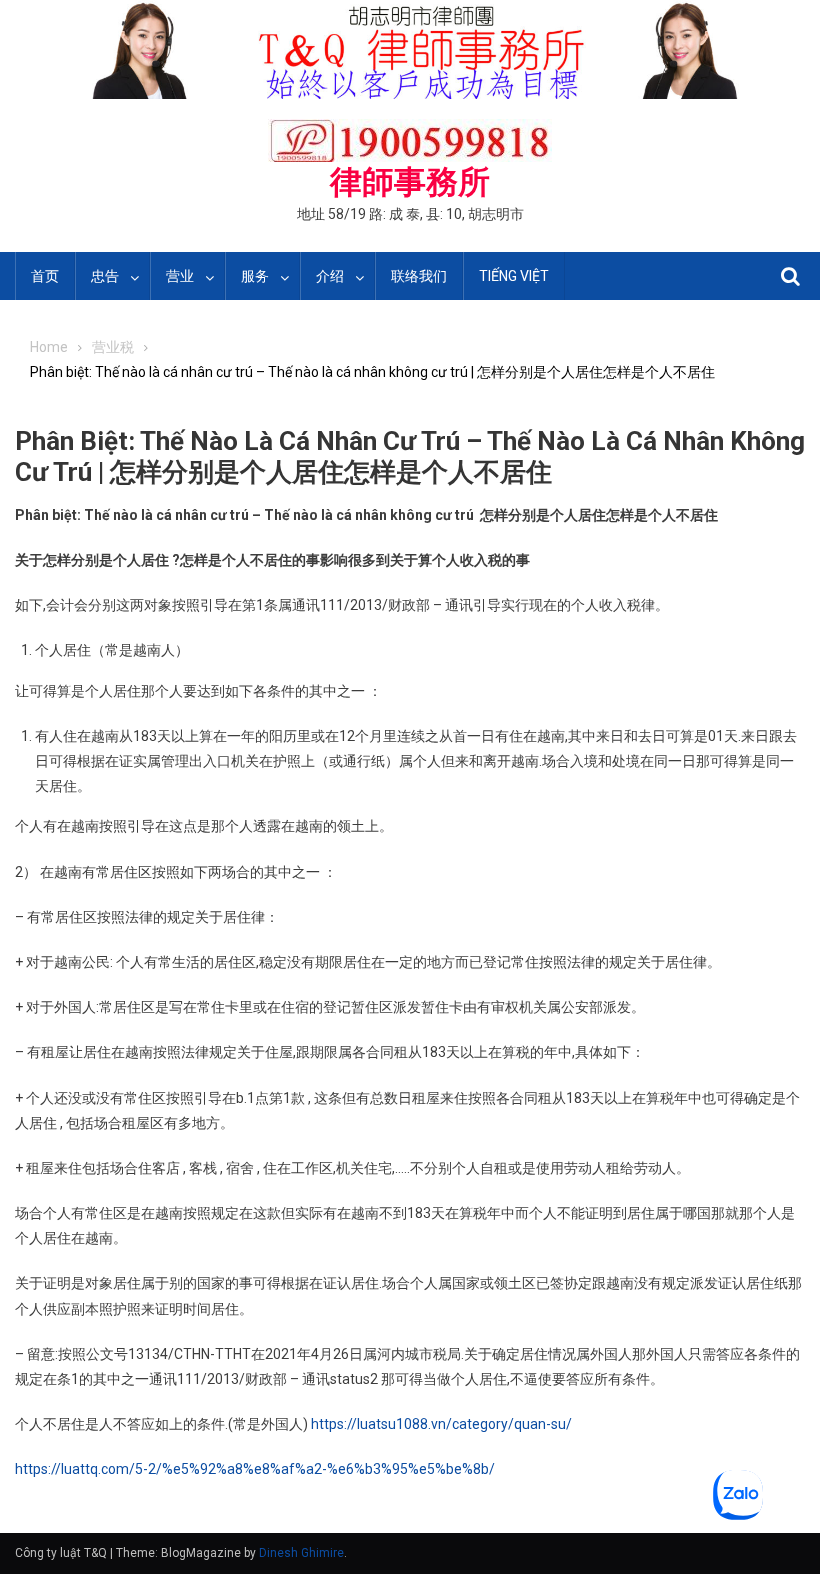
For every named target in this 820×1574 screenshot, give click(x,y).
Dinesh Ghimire (301, 1553)
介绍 (330, 276)
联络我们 (419, 276)
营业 (180, 276)
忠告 (105, 276)
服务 (255, 276)
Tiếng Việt (514, 276)
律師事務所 (410, 182)
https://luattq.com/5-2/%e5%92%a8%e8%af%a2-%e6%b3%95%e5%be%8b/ (255, 1469)
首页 (45, 276)
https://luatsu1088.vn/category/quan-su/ (441, 1424)
